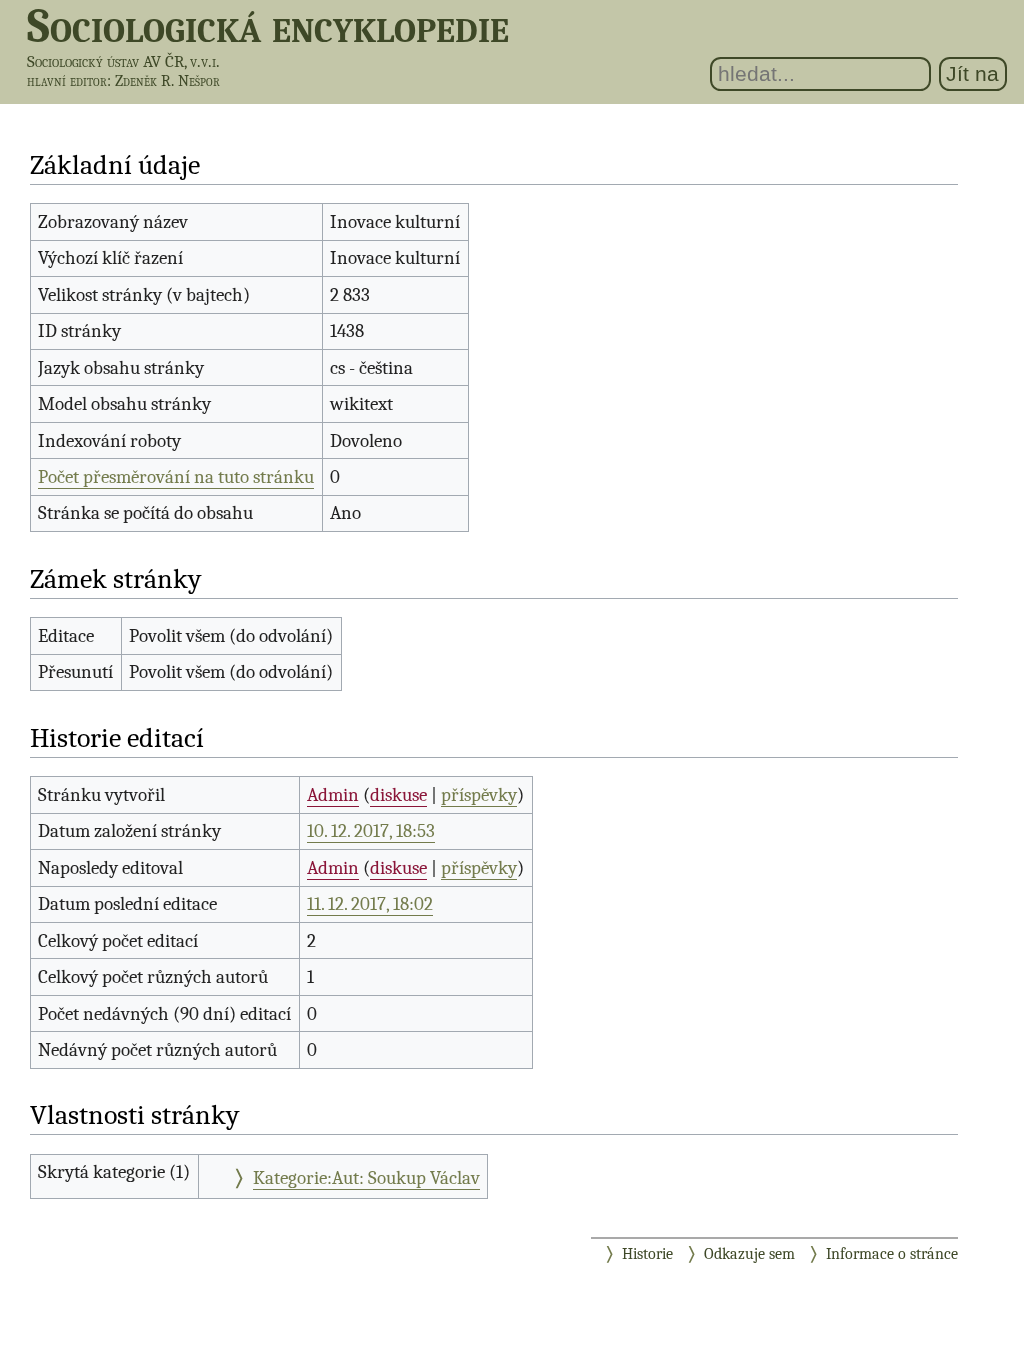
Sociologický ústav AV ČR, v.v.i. (123, 61)
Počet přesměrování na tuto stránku (176, 477)
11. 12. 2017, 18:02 (370, 904)
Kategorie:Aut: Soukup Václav (366, 1178)
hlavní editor (67, 81)
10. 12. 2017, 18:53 (371, 831)
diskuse (398, 795)
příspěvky (479, 795)
